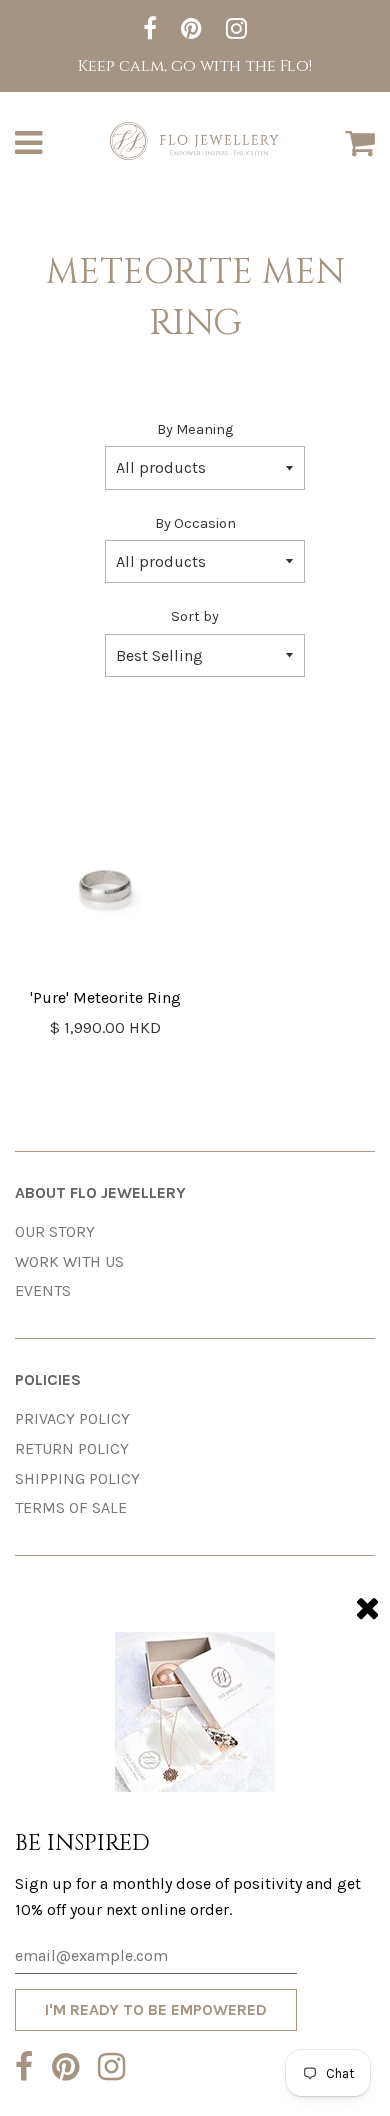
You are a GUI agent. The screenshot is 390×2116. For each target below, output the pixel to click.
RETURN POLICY (72, 1448)
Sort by (195, 616)
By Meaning (195, 429)
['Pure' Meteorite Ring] (105, 891)
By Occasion (195, 523)
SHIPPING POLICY (77, 1478)
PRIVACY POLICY (72, 1418)
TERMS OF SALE (71, 1507)
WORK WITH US (69, 1261)
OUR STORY (55, 1231)
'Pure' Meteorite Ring (105, 997)
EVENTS (43, 1290)
